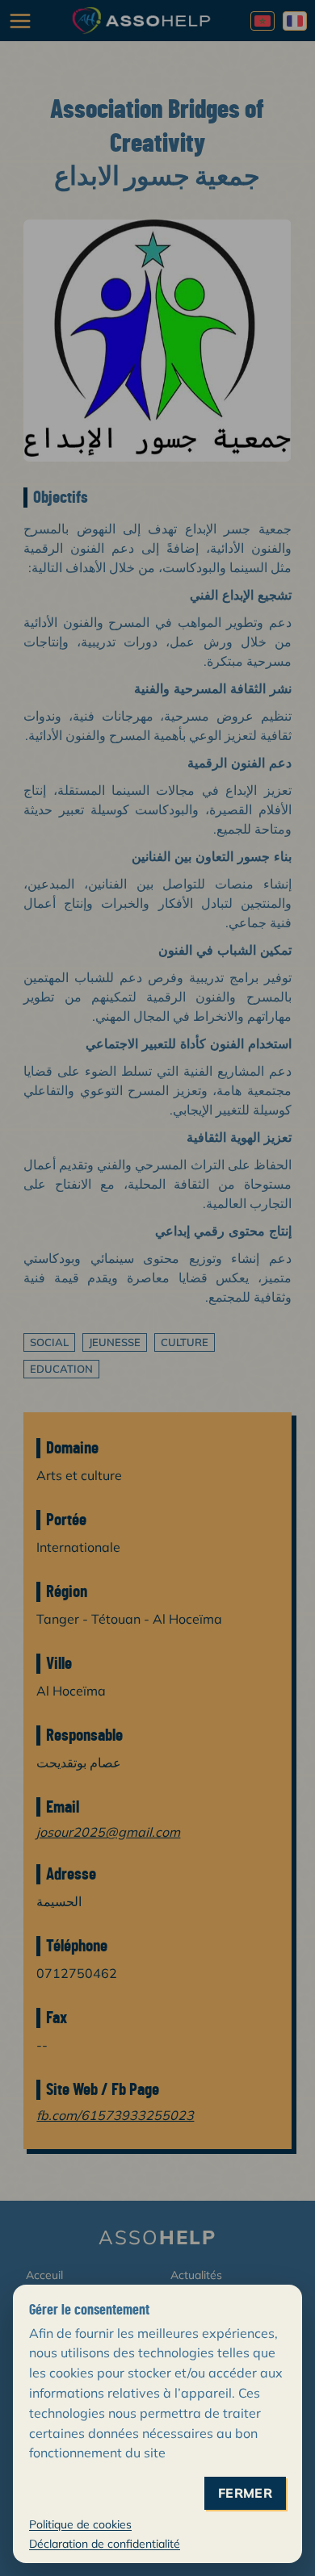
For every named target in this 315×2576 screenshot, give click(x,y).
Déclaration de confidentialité (105, 2544)
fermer (245, 2493)
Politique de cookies (80, 2524)
